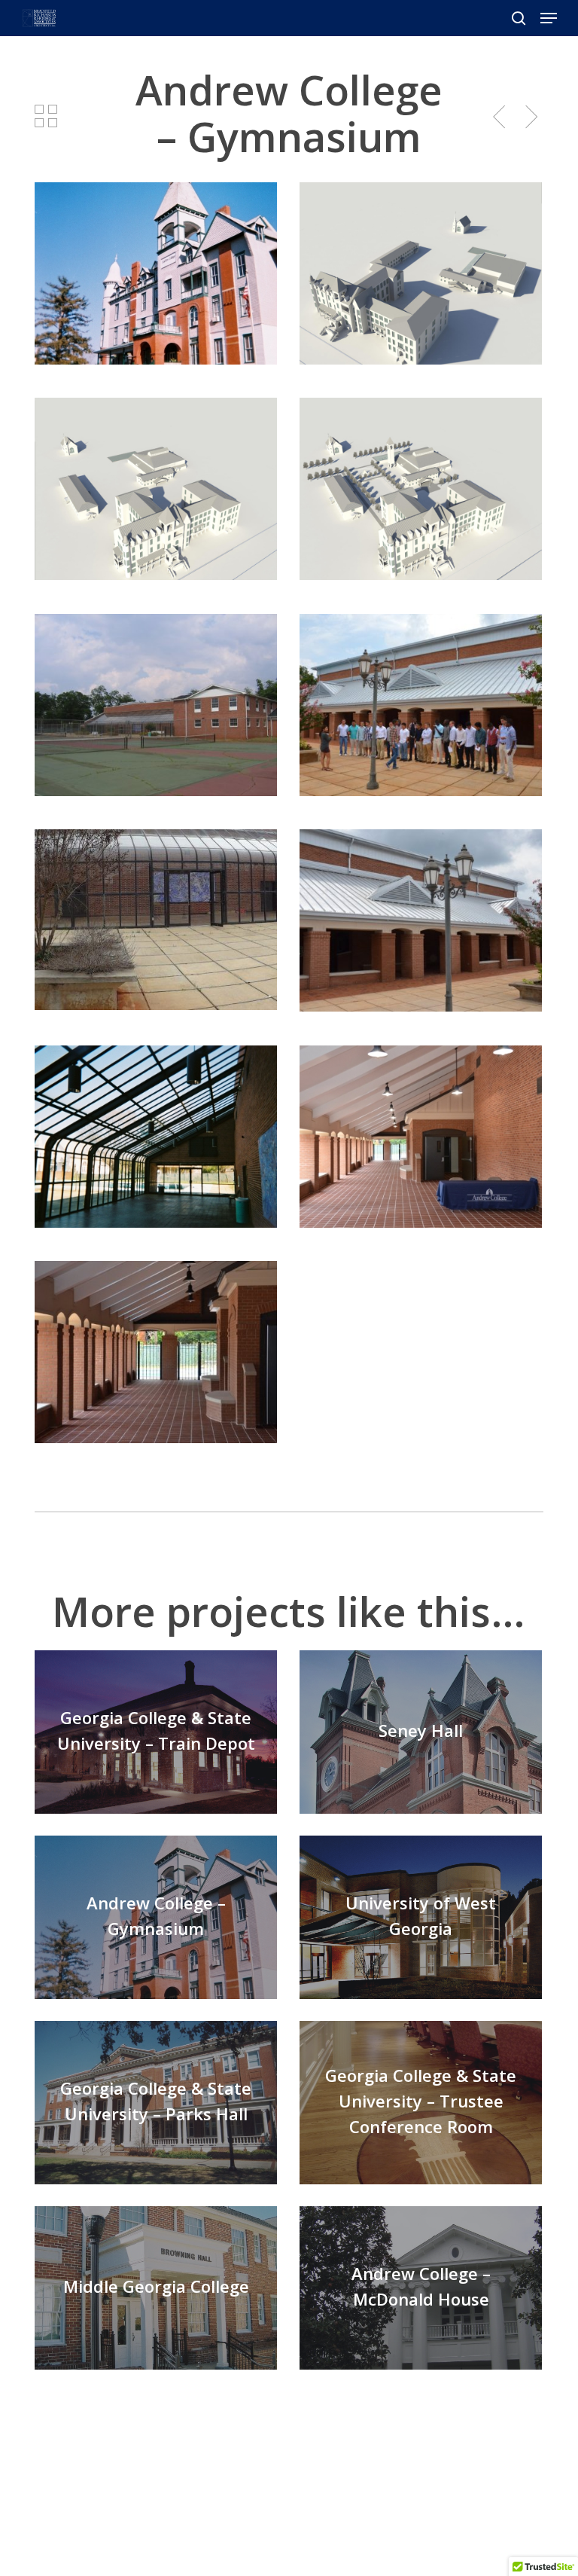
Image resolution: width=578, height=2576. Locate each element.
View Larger (160, 262)
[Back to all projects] (46, 116)
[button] (549, 18)
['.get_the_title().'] (160, 1735)
